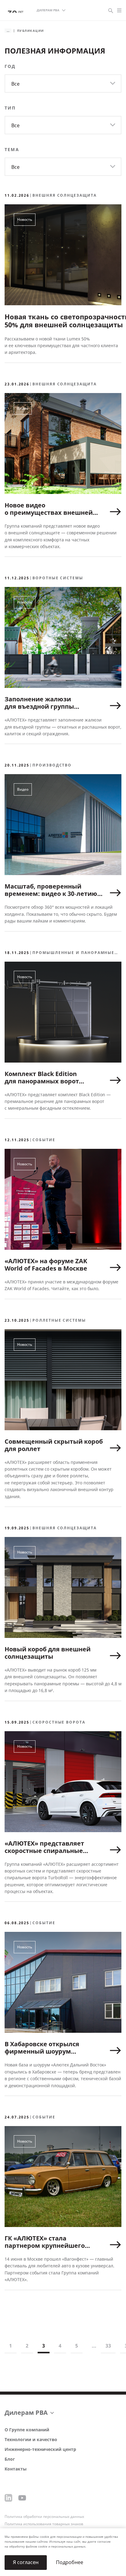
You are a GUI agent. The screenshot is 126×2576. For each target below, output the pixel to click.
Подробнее (70, 2562)
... (94, 2346)
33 (108, 2346)
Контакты (16, 2469)
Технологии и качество (31, 2440)
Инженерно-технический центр (40, 2450)
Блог (10, 2459)
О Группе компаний (27, 2430)
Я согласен (26, 2562)
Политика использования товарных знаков (44, 2524)
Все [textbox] (15, 84)
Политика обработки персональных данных (44, 2517)
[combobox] (63, 84)
